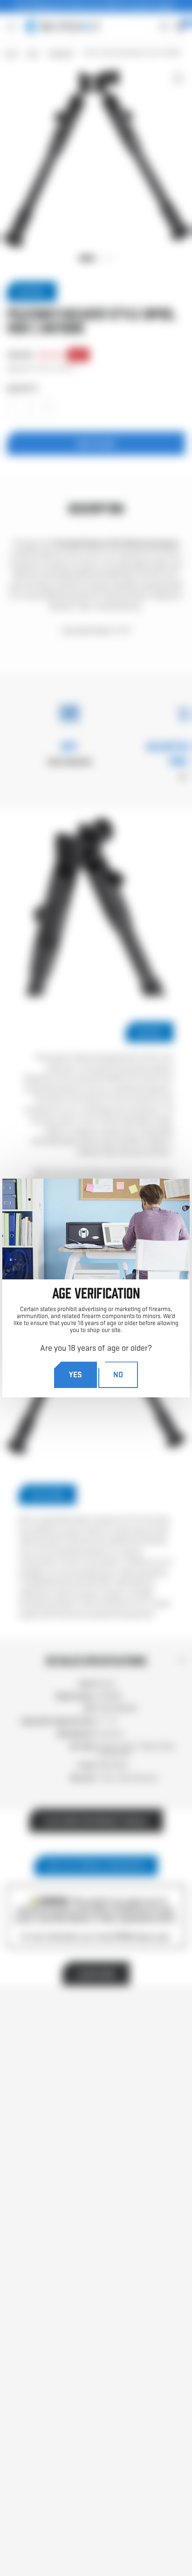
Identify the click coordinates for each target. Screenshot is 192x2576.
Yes (75, 1374)
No (118, 1374)
